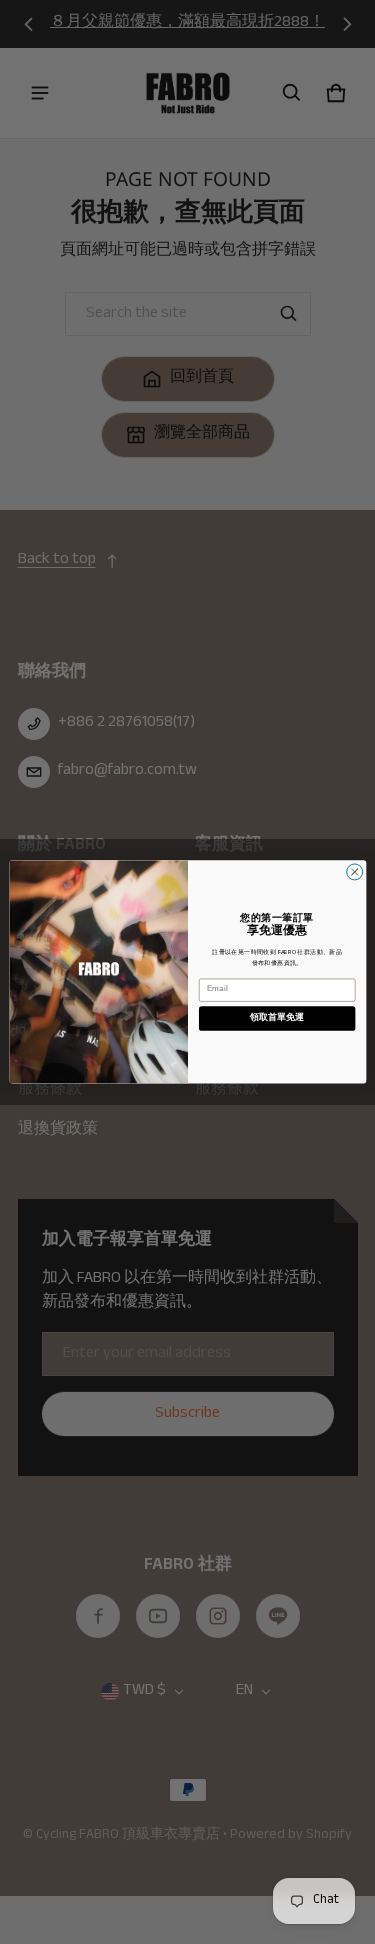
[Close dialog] (354, 872)
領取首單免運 (276, 1019)
